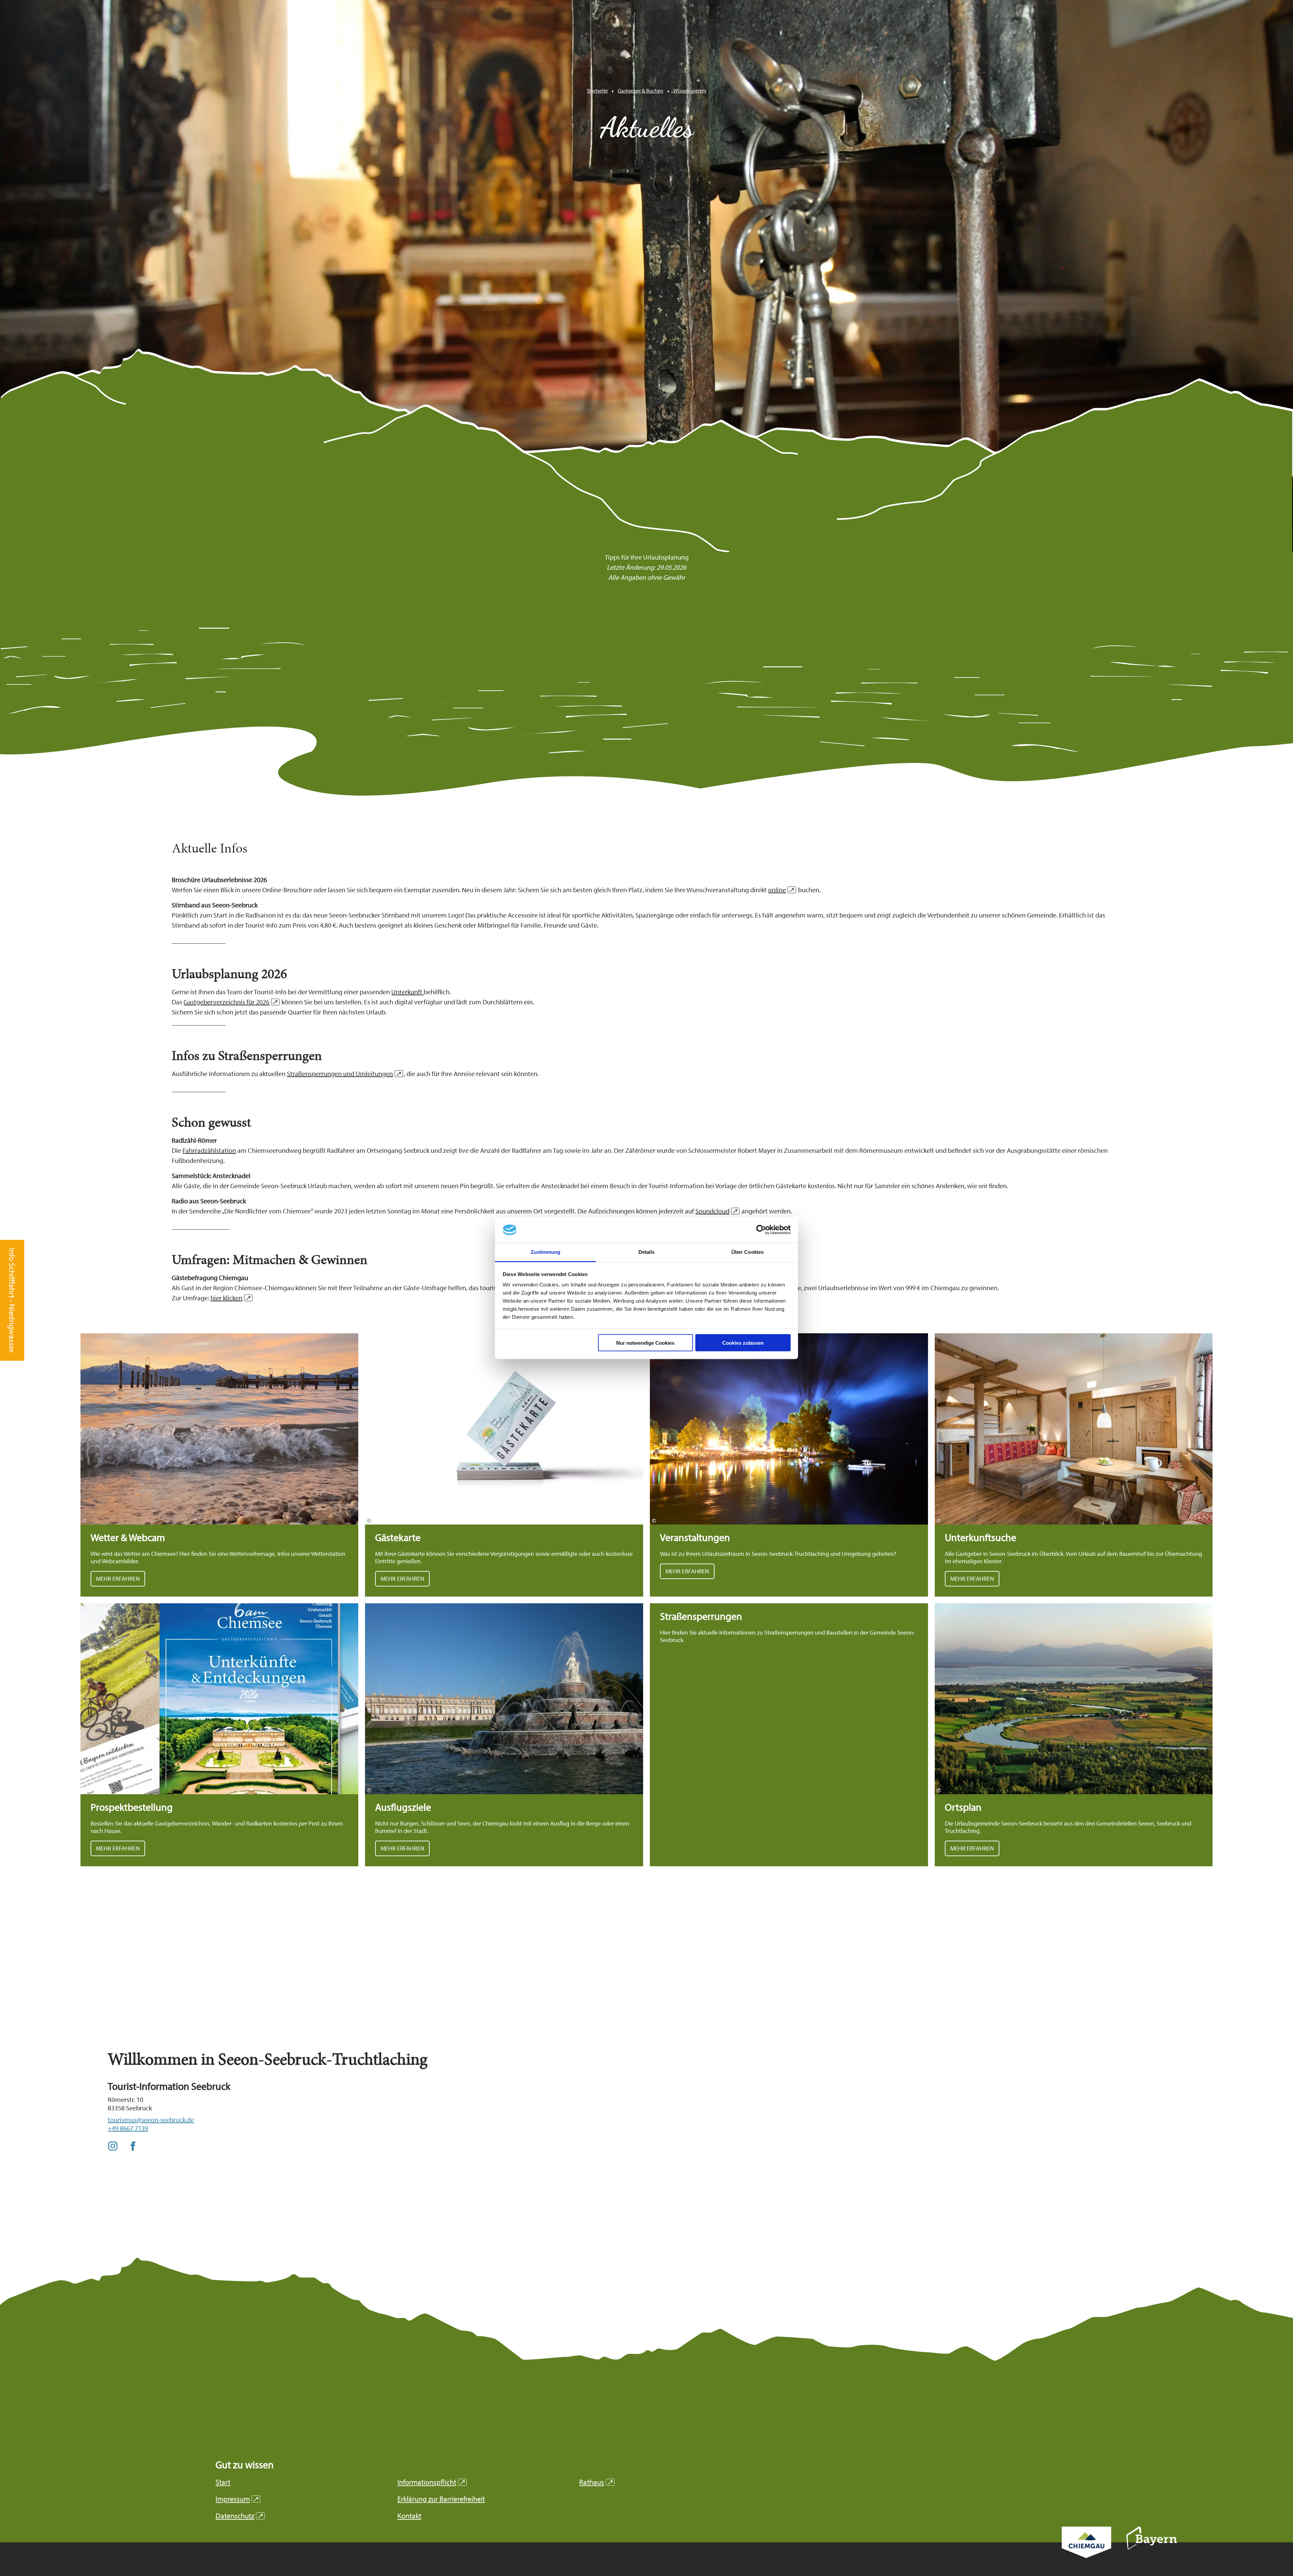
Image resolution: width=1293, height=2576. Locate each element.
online (781, 890)
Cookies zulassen (743, 1343)
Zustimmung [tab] (546, 1252)
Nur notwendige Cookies (645, 1343)
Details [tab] (647, 1252)
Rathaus (596, 2482)
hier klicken (230, 1298)
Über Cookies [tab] (748, 1252)
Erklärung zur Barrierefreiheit (441, 2499)
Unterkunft (407, 992)
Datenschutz (239, 2516)
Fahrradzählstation (209, 1150)
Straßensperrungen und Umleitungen (344, 1074)
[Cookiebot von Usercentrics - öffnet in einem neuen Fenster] (761, 1230)
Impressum (237, 2499)
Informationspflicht (431, 2482)
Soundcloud (716, 1211)
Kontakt (409, 2516)
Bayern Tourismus (1152, 2547)
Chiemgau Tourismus (1086, 2551)
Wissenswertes (690, 91)
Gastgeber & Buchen (641, 91)
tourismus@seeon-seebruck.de (151, 2120)
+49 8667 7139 (128, 2128)
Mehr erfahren (220, 1465)
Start (223, 2482)
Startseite (597, 91)
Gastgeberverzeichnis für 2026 (230, 1002)
